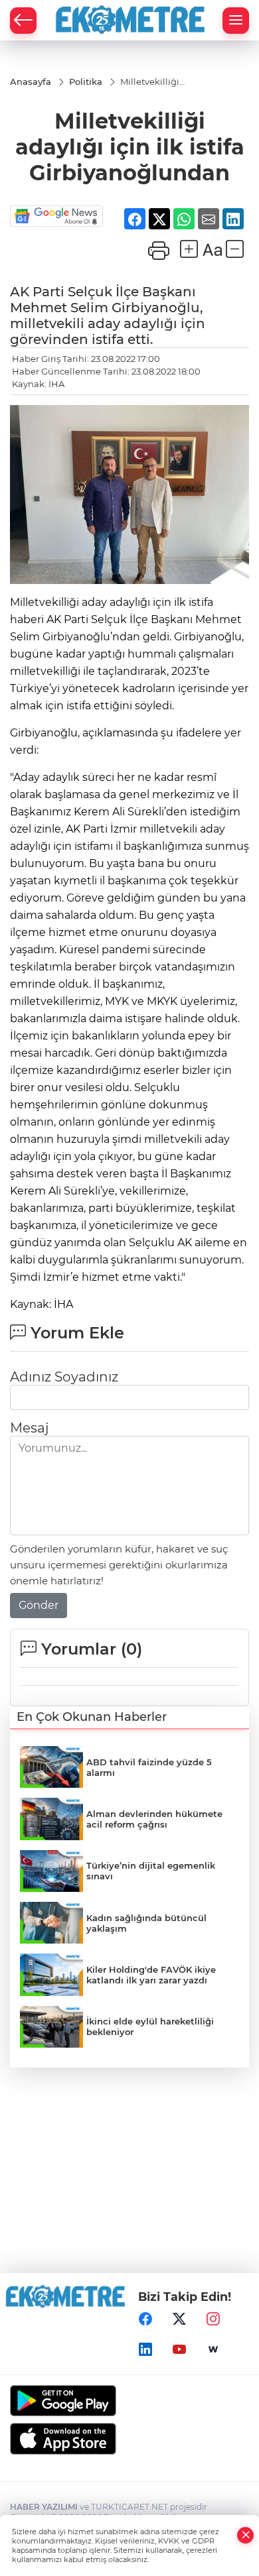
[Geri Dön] (23, 21)
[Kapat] (246, 2535)
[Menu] (236, 21)
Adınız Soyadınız (64, 1315)
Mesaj (29, 1366)
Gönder (39, 1544)
